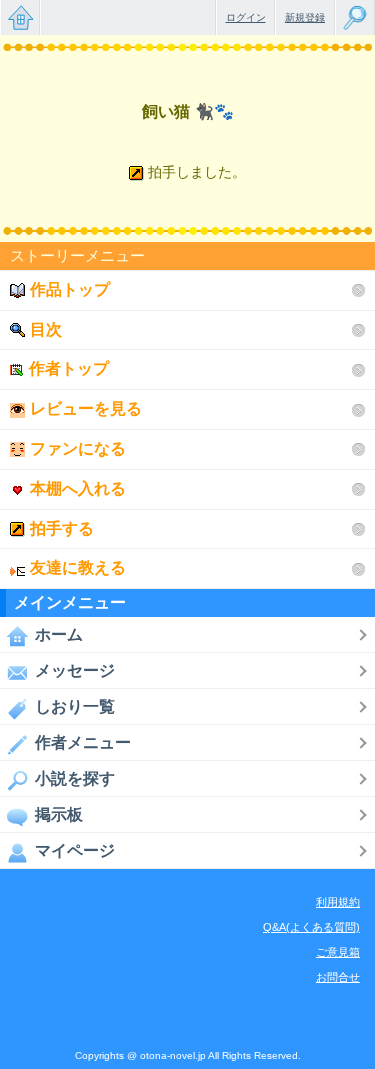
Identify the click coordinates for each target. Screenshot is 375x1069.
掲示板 (59, 814)
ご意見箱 (338, 952)
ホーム (59, 634)
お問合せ (338, 977)
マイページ (75, 850)
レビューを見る (86, 408)
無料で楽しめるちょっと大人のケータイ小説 (20, 17)
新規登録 (305, 17)
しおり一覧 (75, 706)
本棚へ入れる (78, 488)
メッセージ (75, 670)
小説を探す (75, 778)
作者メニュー (83, 742)
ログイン (246, 17)
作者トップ (69, 368)
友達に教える (78, 567)
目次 (46, 329)
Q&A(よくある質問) (311, 927)
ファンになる (78, 448)
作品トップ (70, 289)
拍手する (62, 528)
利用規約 (338, 902)
